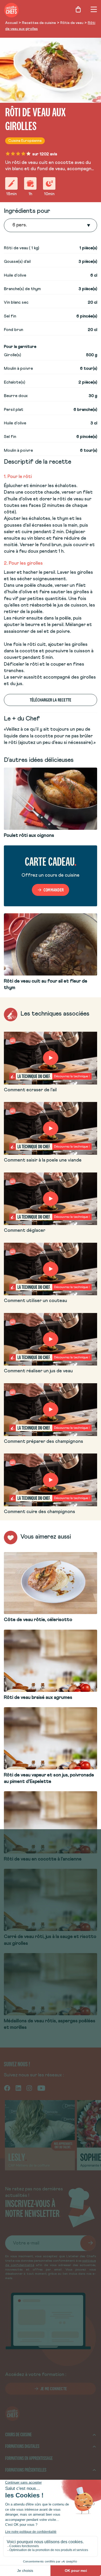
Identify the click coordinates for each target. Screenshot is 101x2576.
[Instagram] (29, 2088)
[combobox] (13, 225)
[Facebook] (7, 2088)
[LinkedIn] (18, 2088)
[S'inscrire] (88, 2243)
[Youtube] (41, 2088)
